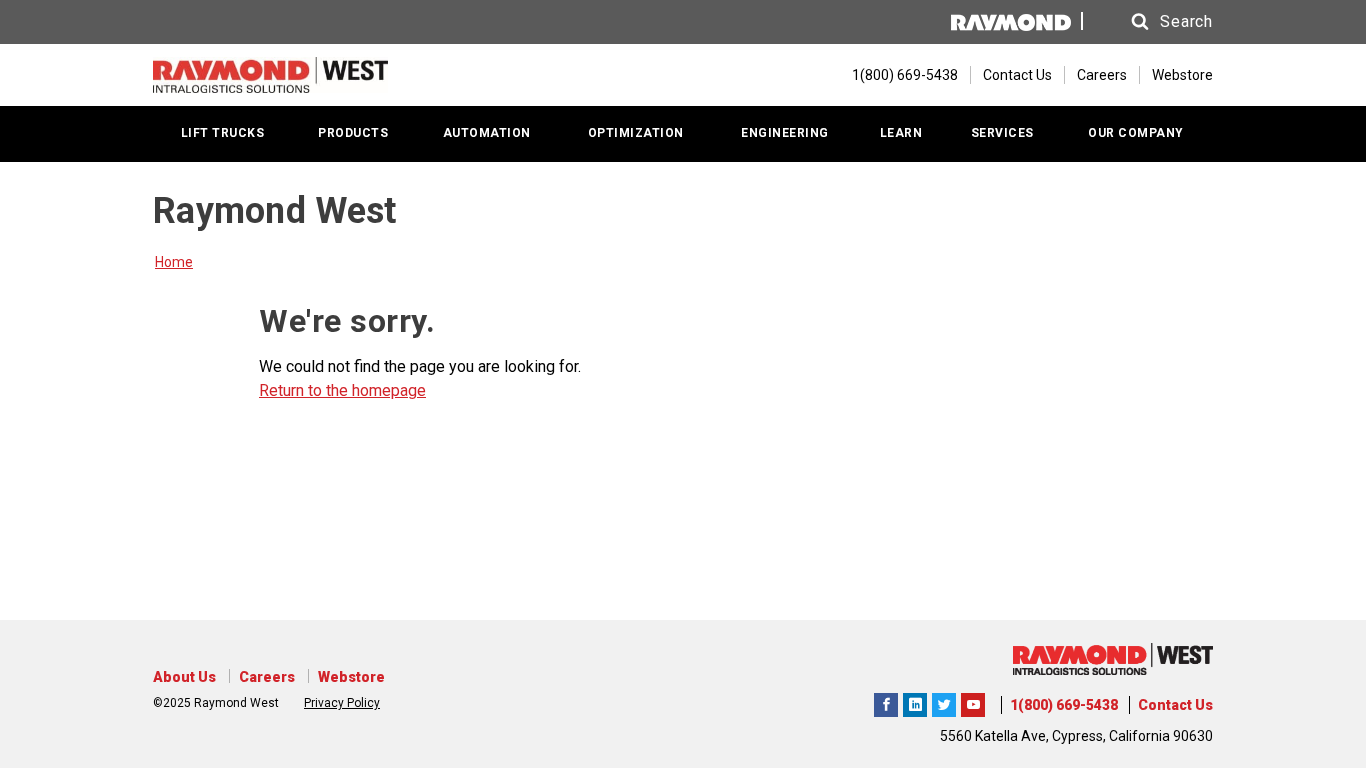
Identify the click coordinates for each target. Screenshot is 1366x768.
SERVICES (1002, 133)
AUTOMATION (487, 133)
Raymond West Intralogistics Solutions (886, 702)
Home (174, 262)
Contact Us (1017, 75)
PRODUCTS (353, 133)
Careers (1102, 75)
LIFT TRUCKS (223, 133)
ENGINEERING (785, 133)
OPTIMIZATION (636, 133)
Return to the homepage (342, 390)
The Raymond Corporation (973, 702)
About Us (184, 677)
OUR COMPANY (1136, 133)
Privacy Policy (342, 703)
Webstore (1182, 75)
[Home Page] (270, 75)
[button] (1153, 22)
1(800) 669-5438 (1064, 705)
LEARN (901, 133)
